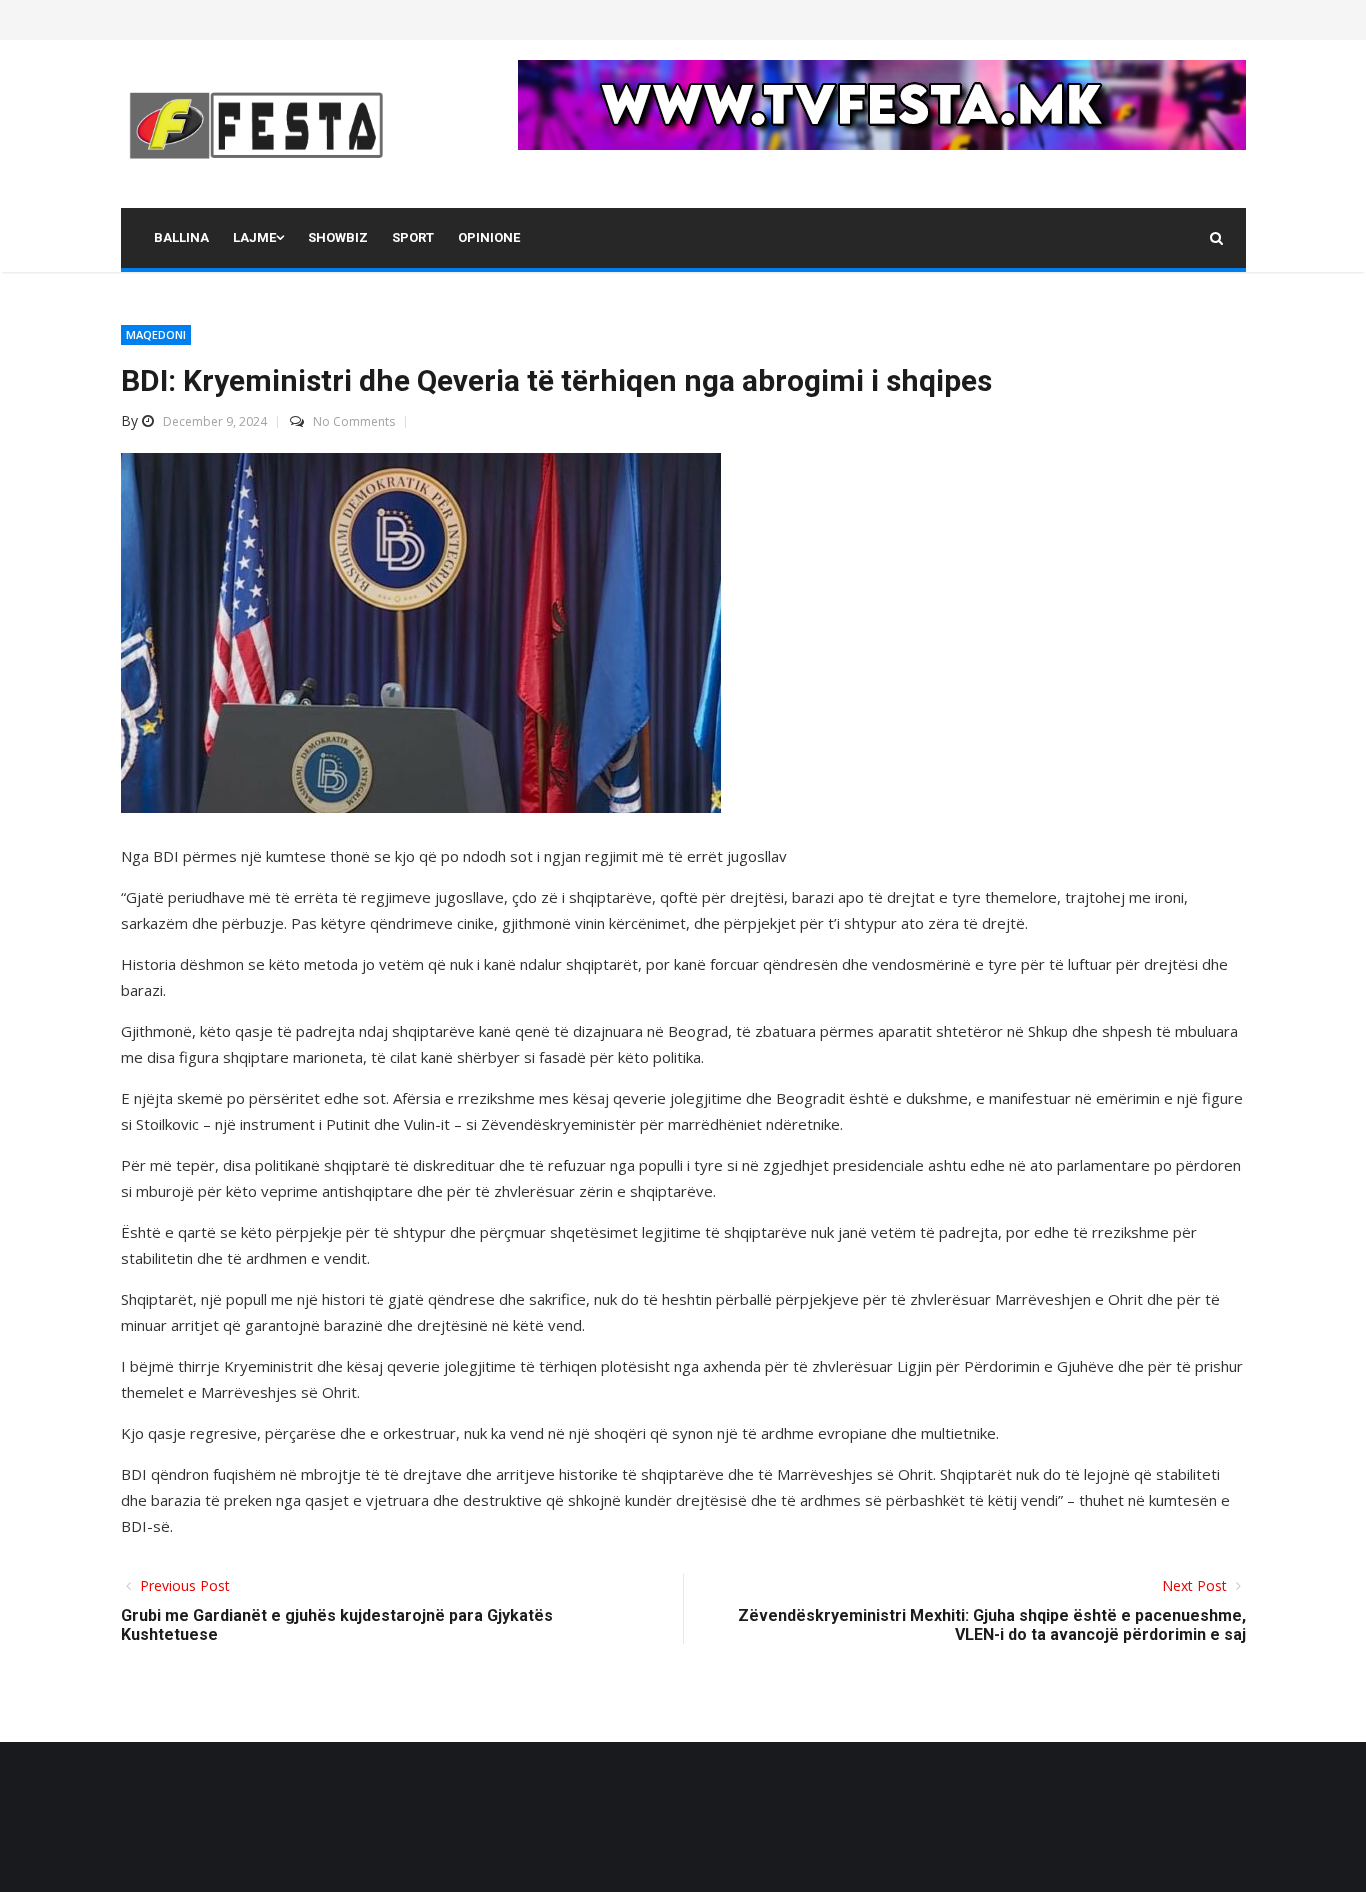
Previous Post (183, 1585)
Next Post (1196, 1585)
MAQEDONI (156, 334)
